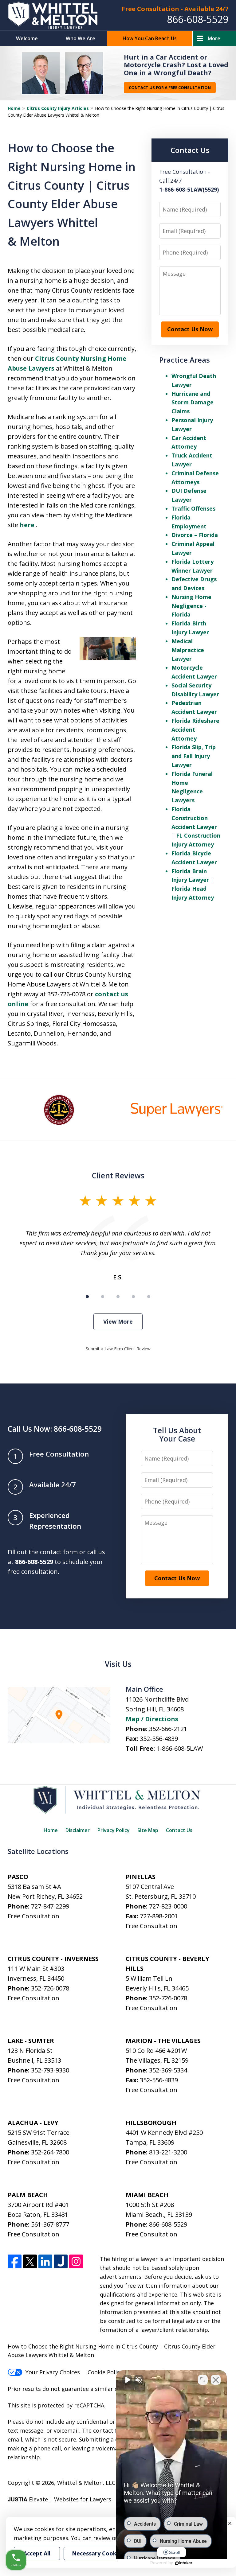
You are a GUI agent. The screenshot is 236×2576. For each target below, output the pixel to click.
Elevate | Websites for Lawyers (59, 2499)
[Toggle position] (203, 2380)
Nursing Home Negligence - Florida (191, 606)
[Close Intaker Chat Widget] (216, 2380)
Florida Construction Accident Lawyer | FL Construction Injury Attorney (196, 827)
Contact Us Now (190, 329)
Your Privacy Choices (53, 2372)
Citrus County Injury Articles (58, 108)
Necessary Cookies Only (105, 2553)
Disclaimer (78, 1830)
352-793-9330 (50, 2070)
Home (14, 108)
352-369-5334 (168, 2070)
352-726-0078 (50, 1988)
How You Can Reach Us (150, 38)
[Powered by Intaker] (184, 2563)
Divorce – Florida (195, 535)
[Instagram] (76, 2261)
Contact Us (179, 1830)
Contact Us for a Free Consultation (170, 88)
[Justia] (61, 2261)
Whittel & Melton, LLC (86, 2483)
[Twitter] (30, 2261)
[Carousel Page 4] (133, 1297)
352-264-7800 (50, 2152)
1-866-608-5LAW (180, 1748)
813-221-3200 (168, 2152)
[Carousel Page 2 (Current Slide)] (103, 1297)
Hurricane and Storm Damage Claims (193, 403)
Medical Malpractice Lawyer (188, 650)
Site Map (148, 1830)
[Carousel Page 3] (118, 1297)
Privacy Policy (114, 1830)
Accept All (37, 2553)
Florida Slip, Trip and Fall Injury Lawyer (194, 756)
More (214, 38)
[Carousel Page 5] (149, 1297)
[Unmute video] (127, 2380)
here (28, 525)
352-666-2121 (168, 1729)
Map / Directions (152, 1719)
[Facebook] (15, 2261)
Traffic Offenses (193, 508)
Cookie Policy (105, 2372)
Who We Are (81, 38)
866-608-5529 (198, 19)
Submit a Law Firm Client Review (118, 1349)
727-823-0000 (168, 1906)
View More (118, 1321)
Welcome (27, 38)
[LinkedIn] (45, 2261)
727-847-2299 (50, 1906)
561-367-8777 (50, 2224)
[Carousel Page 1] (87, 1297)
